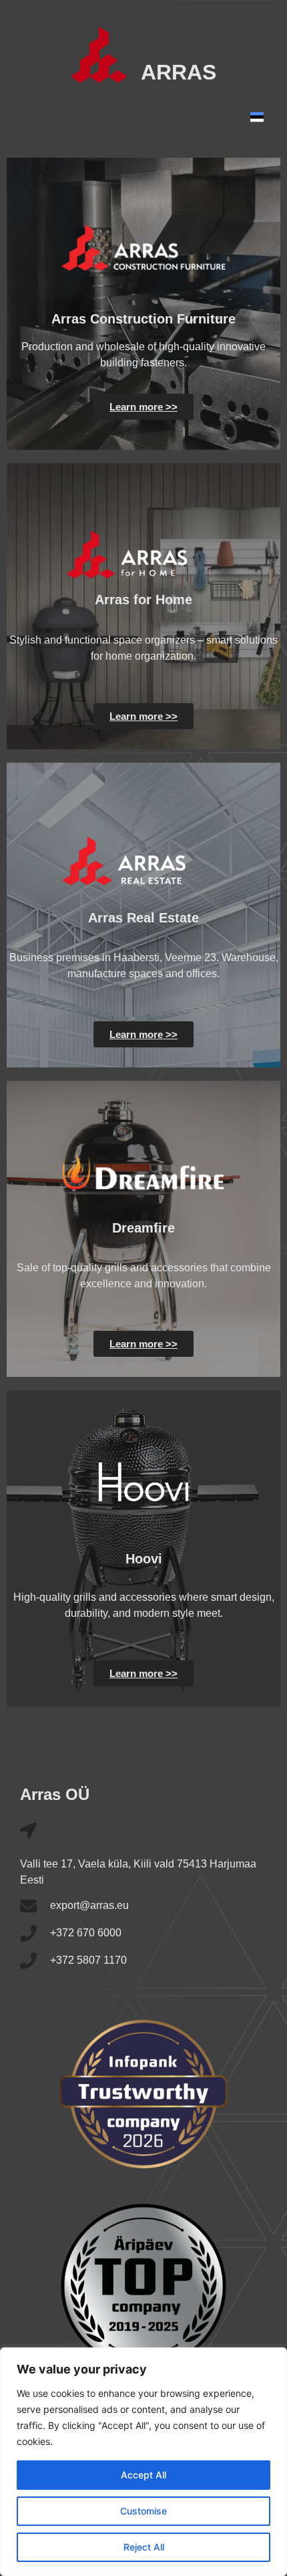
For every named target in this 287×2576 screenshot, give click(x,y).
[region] (143, 2462)
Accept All (143, 2475)
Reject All (144, 2547)
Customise (143, 2511)
